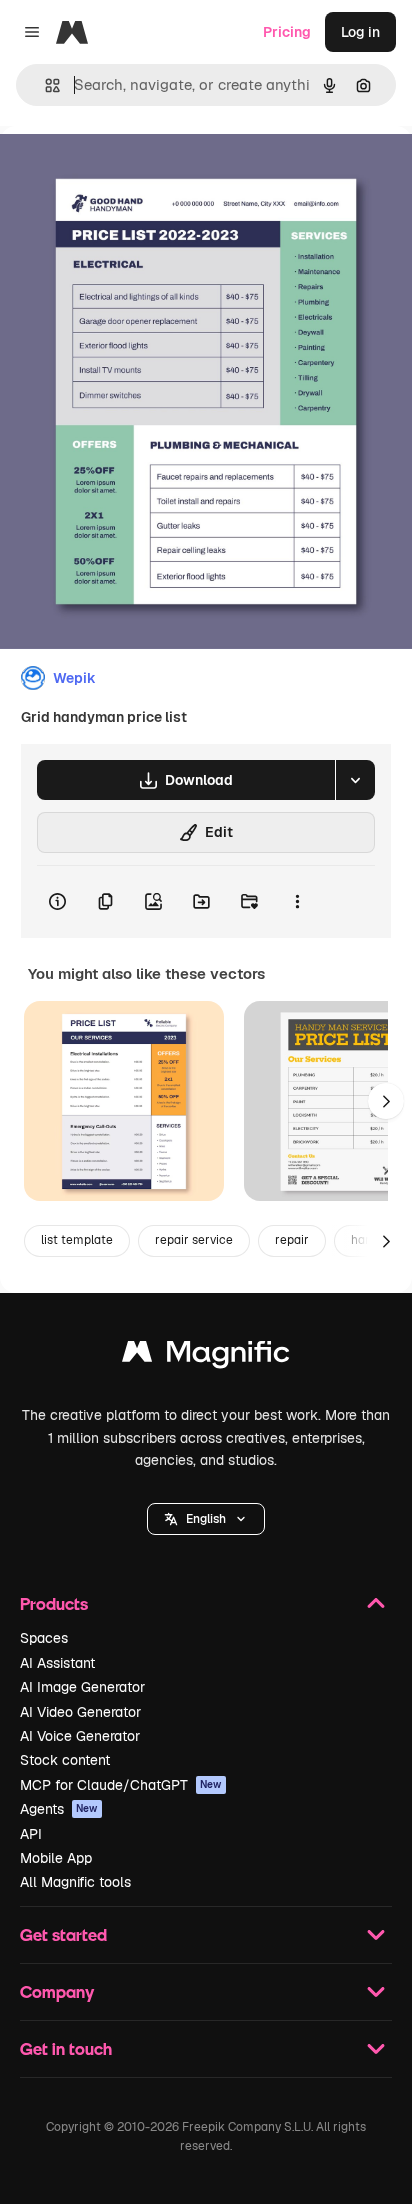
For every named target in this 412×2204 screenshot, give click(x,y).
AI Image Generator (82, 1687)
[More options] (297, 902)
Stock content (65, 1760)
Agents (59, 1809)
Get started (63, 1934)
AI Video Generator (80, 1712)
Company (57, 1991)
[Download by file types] (355, 780)
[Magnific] (206, 1356)
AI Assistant (57, 1663)
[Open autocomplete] (44, 85)
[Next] (386, 1101)
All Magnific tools (75, 1882)
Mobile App (56, 1858)
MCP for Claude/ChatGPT (121, 1785)
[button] (206, 1519)
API (31, 1834)
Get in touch (66, 2048)
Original (128, 171)
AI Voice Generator (80, 1736)
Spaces (44, 1638)
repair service (194, 1240)
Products (54, 1603)
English (206, 1519)
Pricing (287, 32)
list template (77, 1240)
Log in (360, 32)
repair (292, 1240)
